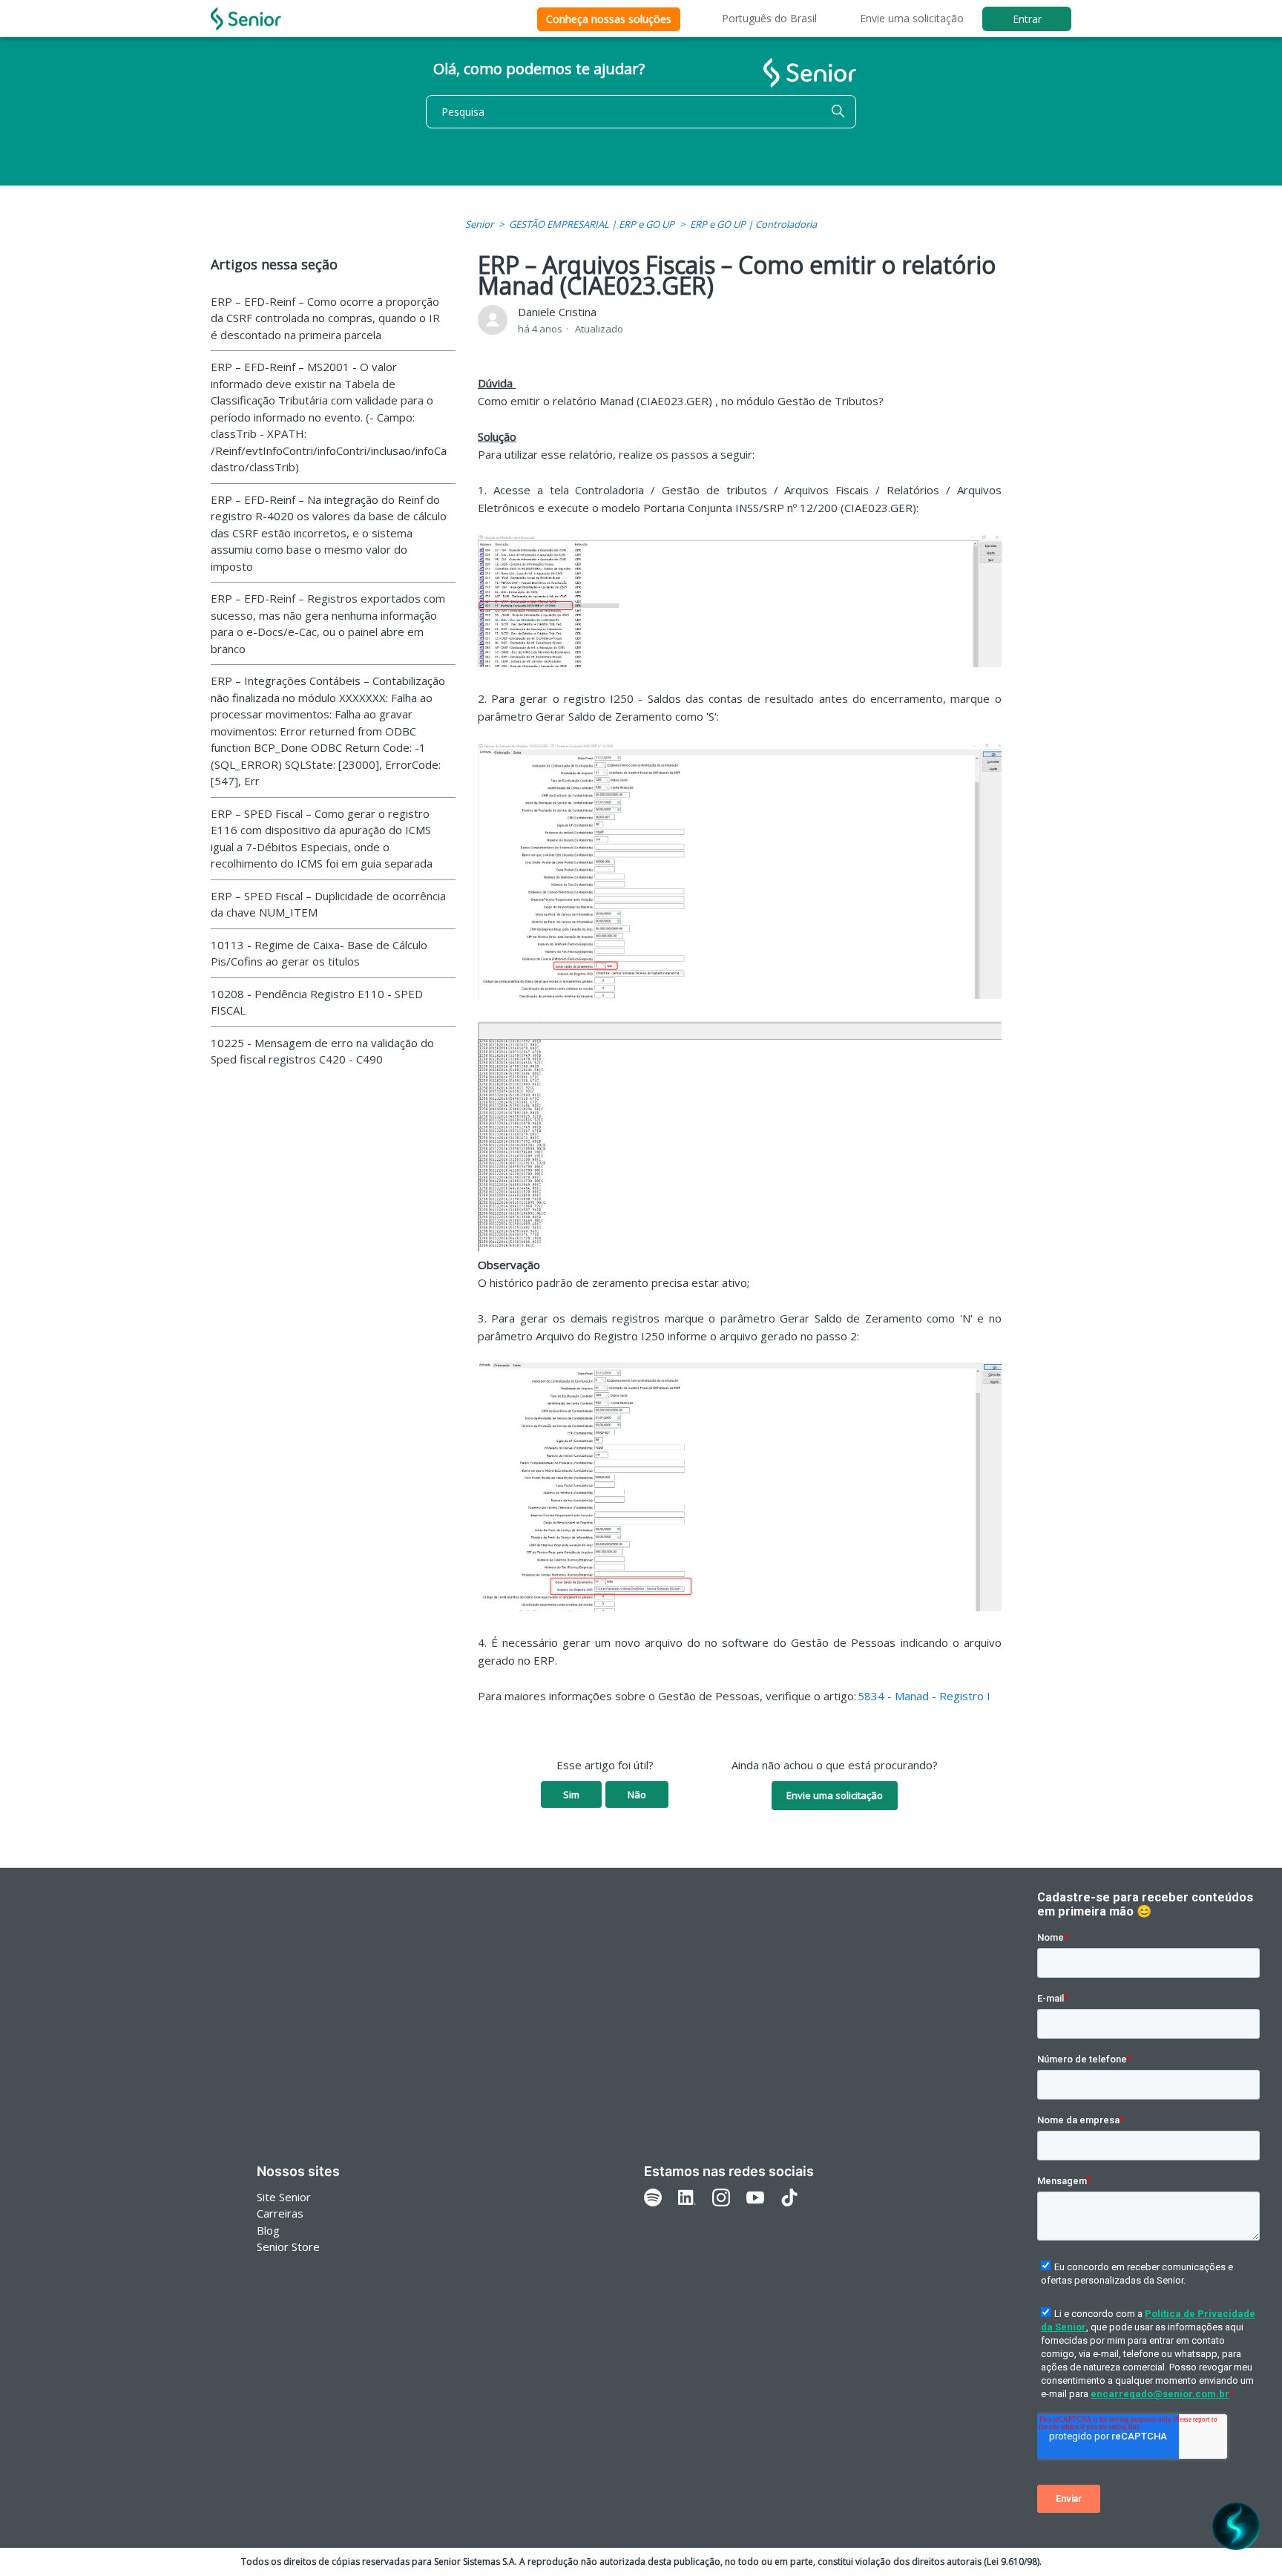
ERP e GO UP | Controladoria (753, 224)
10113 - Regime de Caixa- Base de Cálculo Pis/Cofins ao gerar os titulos (319, 953)
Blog (268, 2230)
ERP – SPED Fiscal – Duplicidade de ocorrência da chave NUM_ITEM (328, 904)
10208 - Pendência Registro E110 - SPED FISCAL (317, 1002)
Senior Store (288, 2246)
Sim (571, 1795)
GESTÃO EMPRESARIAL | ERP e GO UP (592, 224)
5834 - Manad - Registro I (924, 1696)
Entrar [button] (1027, 19)
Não (637, 1795)
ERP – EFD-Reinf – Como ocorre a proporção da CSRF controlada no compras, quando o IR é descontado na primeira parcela (325, 318)
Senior (479, 224)
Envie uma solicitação (912, 18)
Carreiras (280, 2213)
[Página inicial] (246, 19)
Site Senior (284, 2197)
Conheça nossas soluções (609, 19)
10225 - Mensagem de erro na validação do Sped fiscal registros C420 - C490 (322, 1051)
